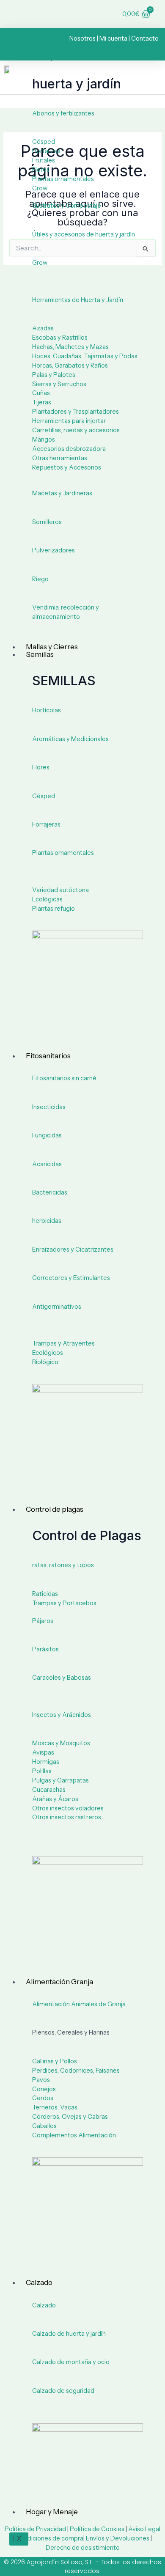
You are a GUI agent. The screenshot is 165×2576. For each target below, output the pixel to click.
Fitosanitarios (48, 1056)
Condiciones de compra (49, 2538)
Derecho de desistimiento (83, 2548)
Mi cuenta (113, 38)
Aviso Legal (144, 2529)
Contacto (145, 38)
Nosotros (82, 38)
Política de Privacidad (35, 2529)
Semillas (40, 654)
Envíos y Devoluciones (118, 2538)
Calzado (39, 2282)
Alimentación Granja (59, 1982)
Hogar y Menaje (52, 2512)
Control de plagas (55, 1509)
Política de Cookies (97, 2529)
